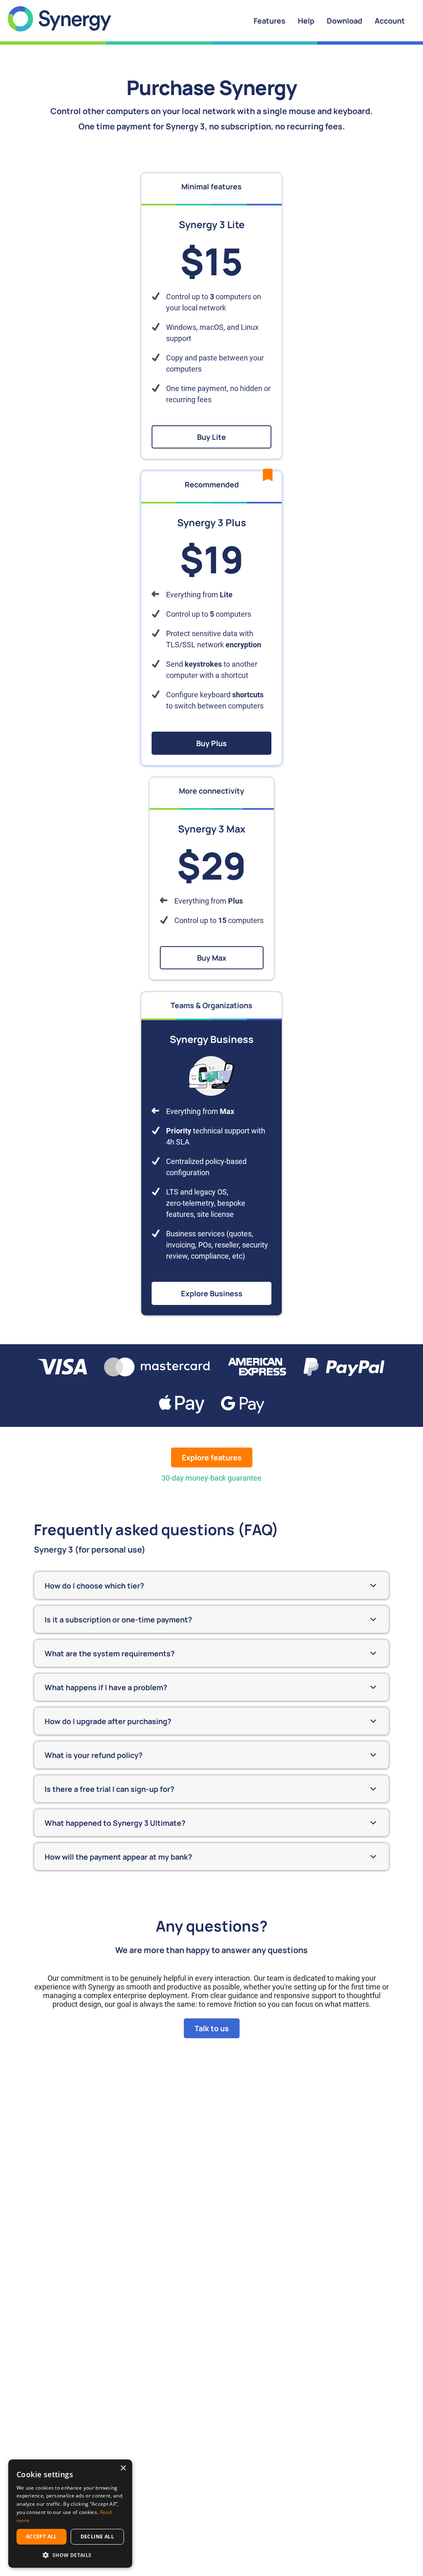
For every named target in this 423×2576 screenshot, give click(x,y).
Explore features (212, 1457)
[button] (70, 2555)
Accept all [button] (42, 2537)
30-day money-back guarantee (211, 1478)
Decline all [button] (97, 2537)
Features (270, 21)
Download (345, 21)
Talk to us (212, 2028)
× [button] (123, 2468)
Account (390, 21)
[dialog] (70, 2514)
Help (306, 21)
